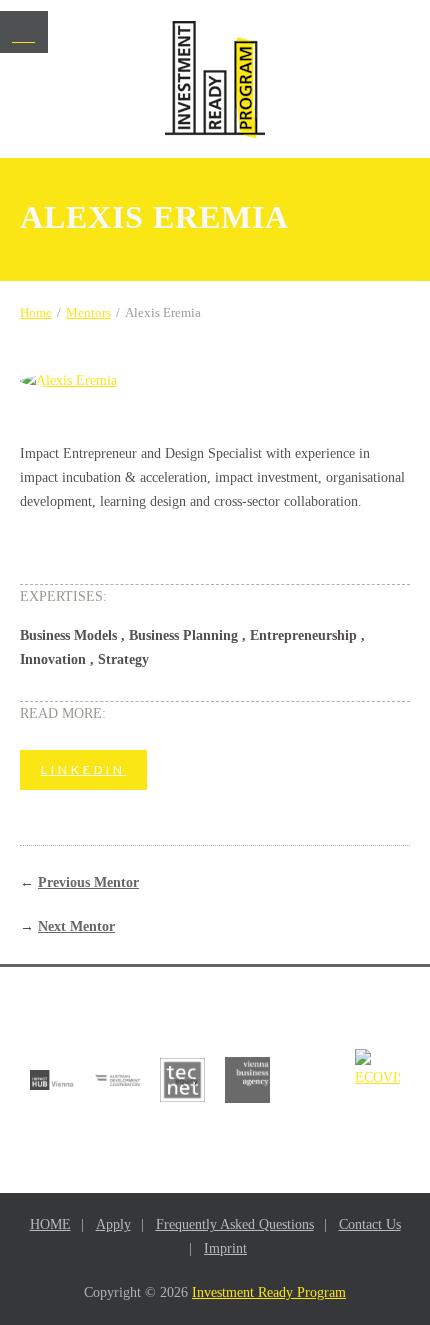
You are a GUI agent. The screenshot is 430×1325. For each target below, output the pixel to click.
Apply (113, 1224)
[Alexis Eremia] (215, 381)
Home (36, 312)
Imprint (225, 1248)
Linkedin (83, 769)
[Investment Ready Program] (215, 79)
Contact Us (370, 1224)
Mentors (88, 312)
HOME (50, 1224)
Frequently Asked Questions (235, 1224)
